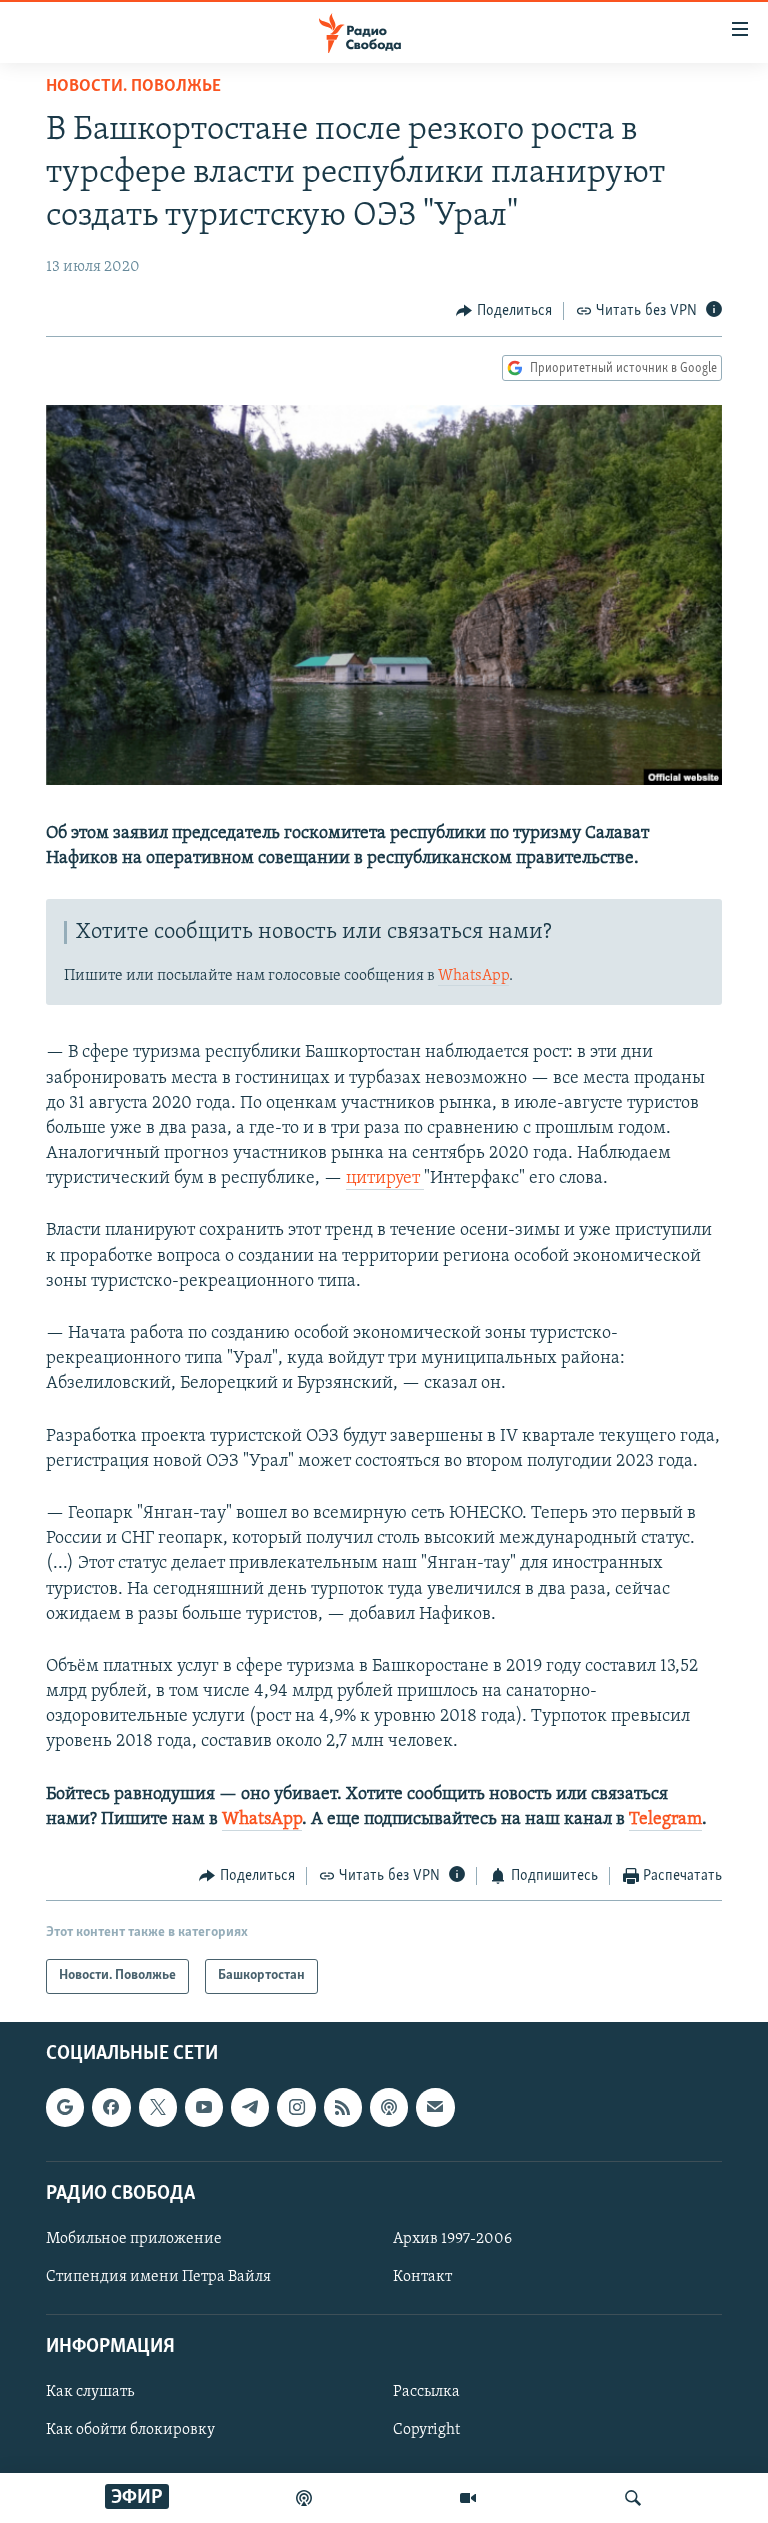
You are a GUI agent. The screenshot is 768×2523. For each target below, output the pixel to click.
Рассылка (426, 2392)
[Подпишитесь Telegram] (250, 2107)
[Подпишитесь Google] (65, 2107)
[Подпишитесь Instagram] (296, 2107)
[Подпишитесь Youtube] (204, 2107)
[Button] (504, 311)
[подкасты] (304, 2498)
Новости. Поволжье (133, 87)
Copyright (426, 2430)
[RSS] (343, 2107)
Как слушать (90, 2392)
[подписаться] (435, 2107)
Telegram (665, 1820)
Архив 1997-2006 (452, 2238)
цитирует (385, 1179)
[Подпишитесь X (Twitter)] (158, 2107)
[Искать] (633, 2498)
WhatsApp (473, 976)
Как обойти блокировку (130, 2430)
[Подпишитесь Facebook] (111, 2107)
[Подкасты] (389, 2107)
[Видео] (468, 2498)
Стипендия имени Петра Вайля (158, 2277)
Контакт (422, 2277)
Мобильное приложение (134, 2238)
